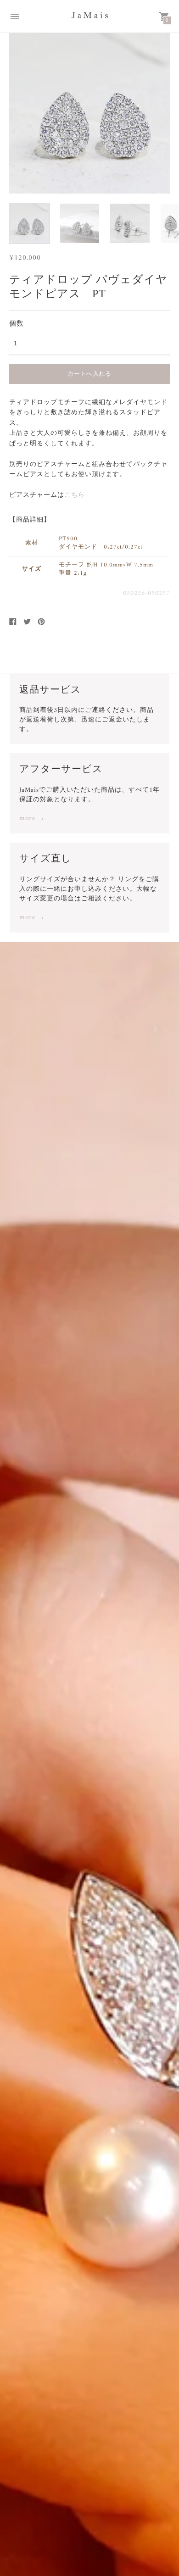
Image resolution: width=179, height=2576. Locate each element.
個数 (17, 323)
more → (32, 819)
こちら (75, 495)
